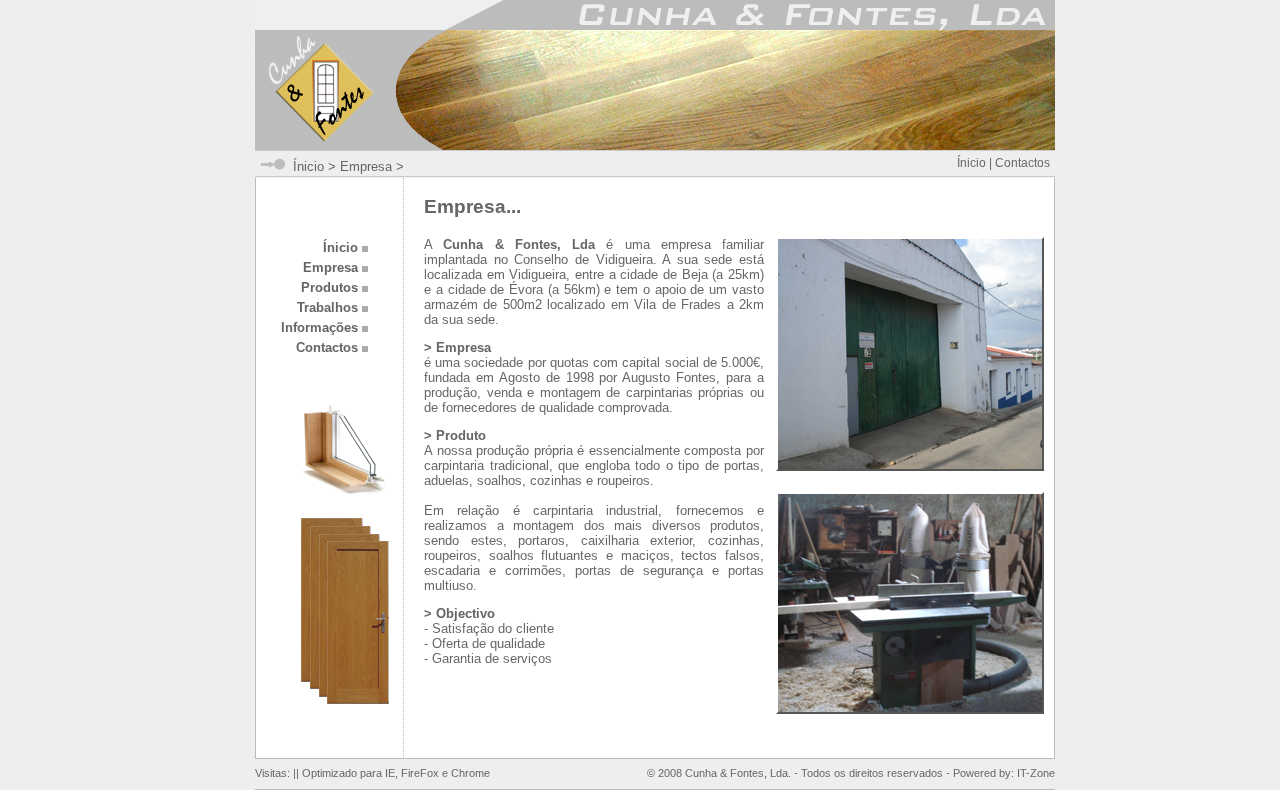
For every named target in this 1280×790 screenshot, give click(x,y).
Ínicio (308, 166)
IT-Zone (1036, 773)
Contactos (1022, 163)
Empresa (366, 166)
